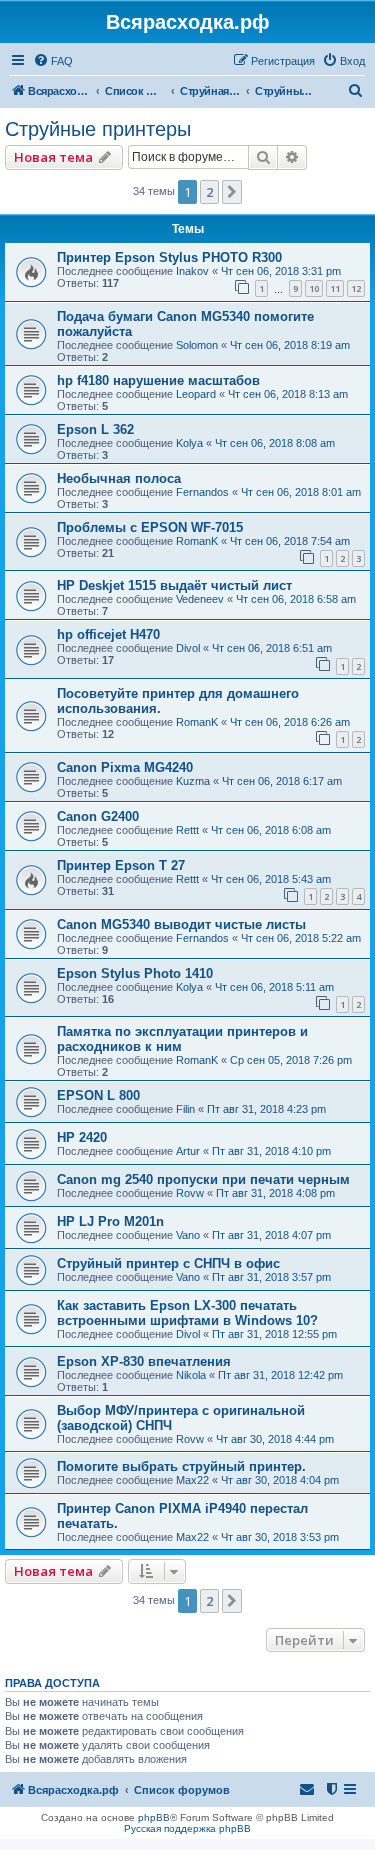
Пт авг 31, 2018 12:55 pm (274, 1334)
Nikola (191, 1375)
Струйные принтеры (98, 129)
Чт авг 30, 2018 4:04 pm (280, 1480)
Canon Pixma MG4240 (125, 767)
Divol (188, 648)
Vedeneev (200, 599)
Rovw (190, 1193)
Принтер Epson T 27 (121, 865)
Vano (188, 1235)
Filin (185, 1109)
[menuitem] (53, 61)
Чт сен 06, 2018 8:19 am (290, 345)
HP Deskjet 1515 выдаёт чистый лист (174, 585)
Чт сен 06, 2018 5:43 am (271, 879)
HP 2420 (82, 1137)
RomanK (197, 541)
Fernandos (202, 492)
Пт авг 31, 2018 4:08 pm (275, 1193)
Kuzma (193, 781)
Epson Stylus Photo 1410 (135, 973)
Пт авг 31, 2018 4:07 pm (271, 1235)
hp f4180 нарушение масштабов (158, 380)
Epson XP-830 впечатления (144, 1361)
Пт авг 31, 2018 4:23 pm (266, 1109)
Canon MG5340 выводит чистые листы (181, 924)
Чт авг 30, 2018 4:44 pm (275, 1439)
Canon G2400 (98, 816)
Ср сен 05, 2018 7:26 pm (291, 1060)
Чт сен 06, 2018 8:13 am (288, 394)
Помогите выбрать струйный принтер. (181, 1466)
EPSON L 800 (98, 1095)
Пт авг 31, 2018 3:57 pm (271, 1277)
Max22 (192, 1480)
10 (314, 288)
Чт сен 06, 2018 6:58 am (296, 599)
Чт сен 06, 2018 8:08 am (275, 443)
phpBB (154, 1817)
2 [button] (209, 192)
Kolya (189, 443)
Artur (188, 1151)
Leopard (196, 394)
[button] (232, 192)
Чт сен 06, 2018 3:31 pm (281, 271)
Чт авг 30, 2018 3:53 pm (280, 1537)
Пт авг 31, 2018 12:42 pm (280, 1375)
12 (356, 288)
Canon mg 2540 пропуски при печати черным (203, 1179)
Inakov (192, 271)
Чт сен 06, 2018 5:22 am (301, 938)
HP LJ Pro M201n (110, 1221)
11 (335, 288)
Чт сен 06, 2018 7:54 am (290, 541)
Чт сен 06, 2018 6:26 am (290, 722)
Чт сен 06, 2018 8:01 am (301, 492)
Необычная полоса (119, 478)
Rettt (187, 830)
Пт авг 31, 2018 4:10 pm (271, 1151)
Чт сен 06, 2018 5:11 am (274, 987)
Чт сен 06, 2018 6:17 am (282, 781)
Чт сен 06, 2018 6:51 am (272, 648)
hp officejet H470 (108, 634)
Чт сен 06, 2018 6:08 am (271, 830)
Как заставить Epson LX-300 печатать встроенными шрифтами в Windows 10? (187, 1313)
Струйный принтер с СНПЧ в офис (168, 1263)
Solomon (197, 345)
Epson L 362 (95, 429)
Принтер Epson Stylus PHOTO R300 (169, 257)
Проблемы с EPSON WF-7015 (150, 527)
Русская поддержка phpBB (187, 1828)
